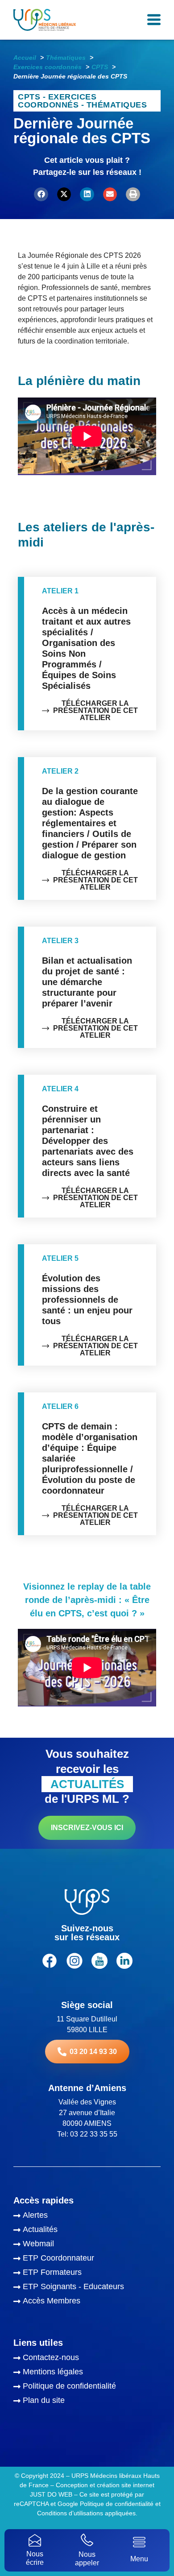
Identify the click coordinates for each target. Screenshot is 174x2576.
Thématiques (117, 105)
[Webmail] (87, 2245)
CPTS (29, 97)
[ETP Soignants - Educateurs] (87, 2288)
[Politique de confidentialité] (87, 2387)
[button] (41, 195)
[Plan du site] (87, 2402)
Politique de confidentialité (117, 2504)
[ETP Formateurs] (87, 2274)
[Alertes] (87, 2216)
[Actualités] (87, 2231)
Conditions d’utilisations (70, 2513)
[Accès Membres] (87, 2302)
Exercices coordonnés (57, 101)
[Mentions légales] (87, 2373)
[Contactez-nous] (87, 2359)
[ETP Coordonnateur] (87, 2259)
